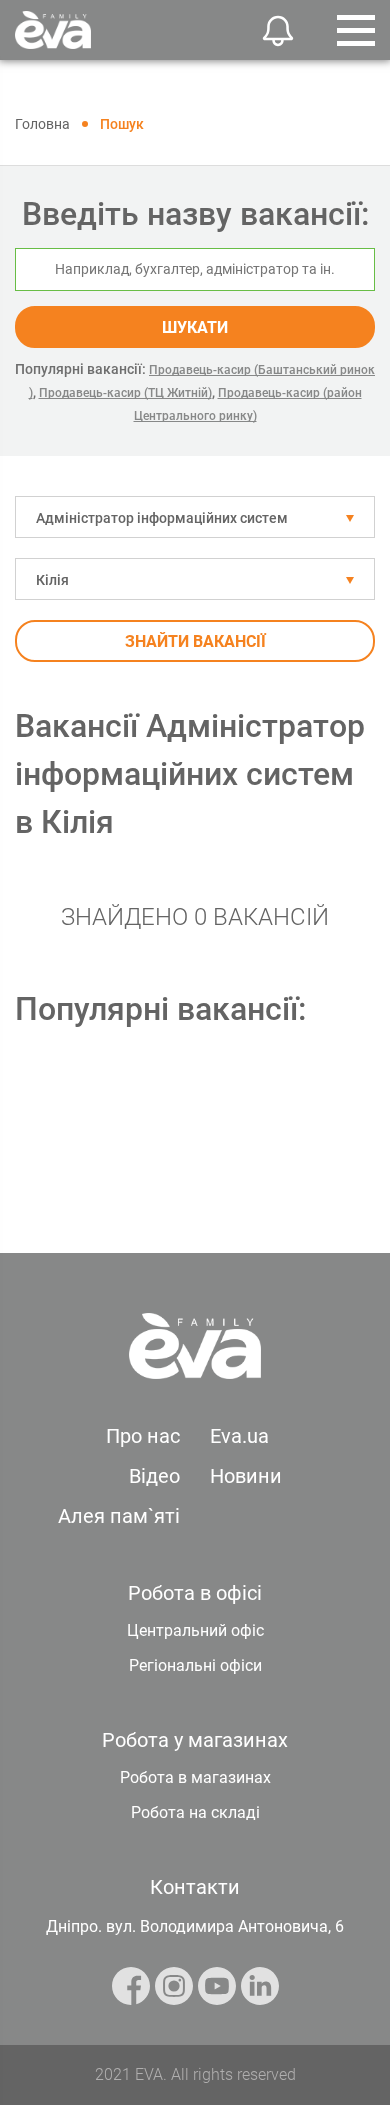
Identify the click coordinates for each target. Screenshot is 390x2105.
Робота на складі (195, 1812)
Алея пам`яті (119, 1516)
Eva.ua (239, 1436)
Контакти (195, 1887)
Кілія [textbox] (52, 580)
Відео (154, 1476)
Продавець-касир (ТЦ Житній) (125, 393)
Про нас (143, 1436)
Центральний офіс (195, 1630)
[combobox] (195, 517)
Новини (246, 1476)
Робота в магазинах (195, 1777)
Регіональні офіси (195, 1665)
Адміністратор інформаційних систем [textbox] (162, 518)
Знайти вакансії (195, 641)
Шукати (195, 327)
